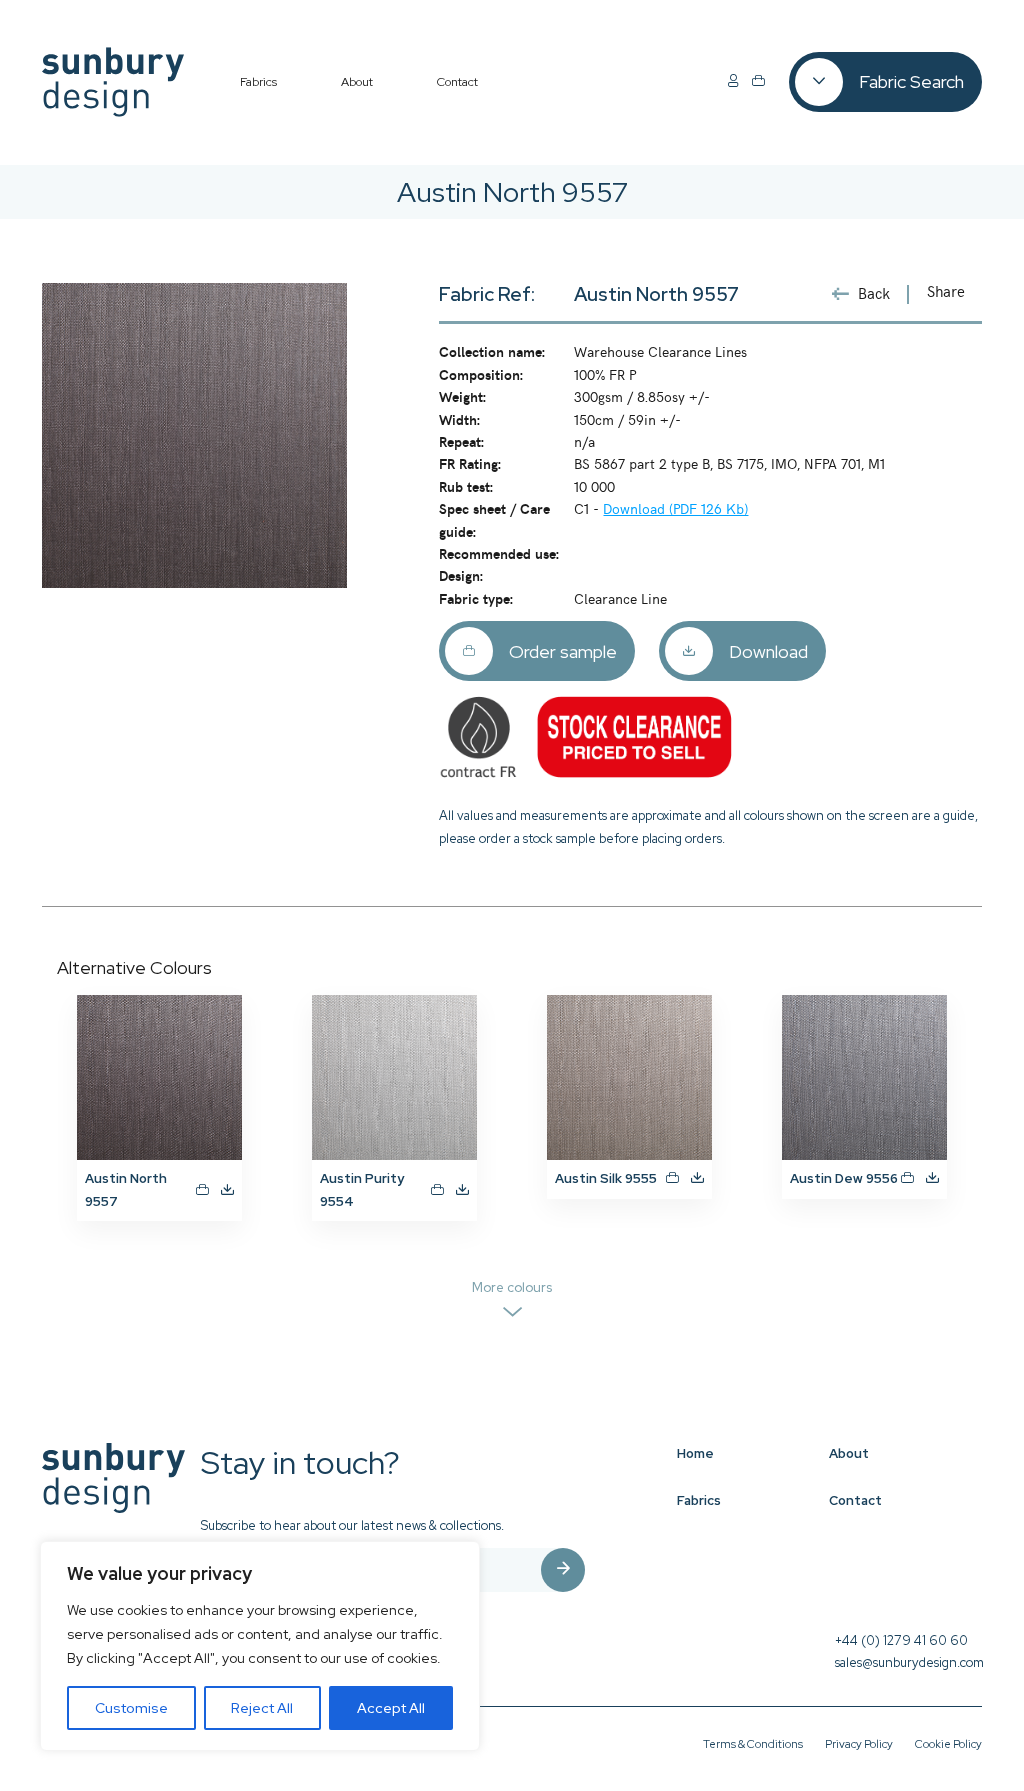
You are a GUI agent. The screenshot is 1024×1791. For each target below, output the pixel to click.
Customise (131, 1708)
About (849, 1453)
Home (695, 1453)
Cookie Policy (948, 1744)
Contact (855, 1500)
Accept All (391, 1708)
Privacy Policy (859, 1744)
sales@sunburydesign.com (909, 1662)
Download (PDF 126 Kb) (675, 508)
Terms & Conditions (753, 1744)
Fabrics (699, 1500)
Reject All (262, 1708)
